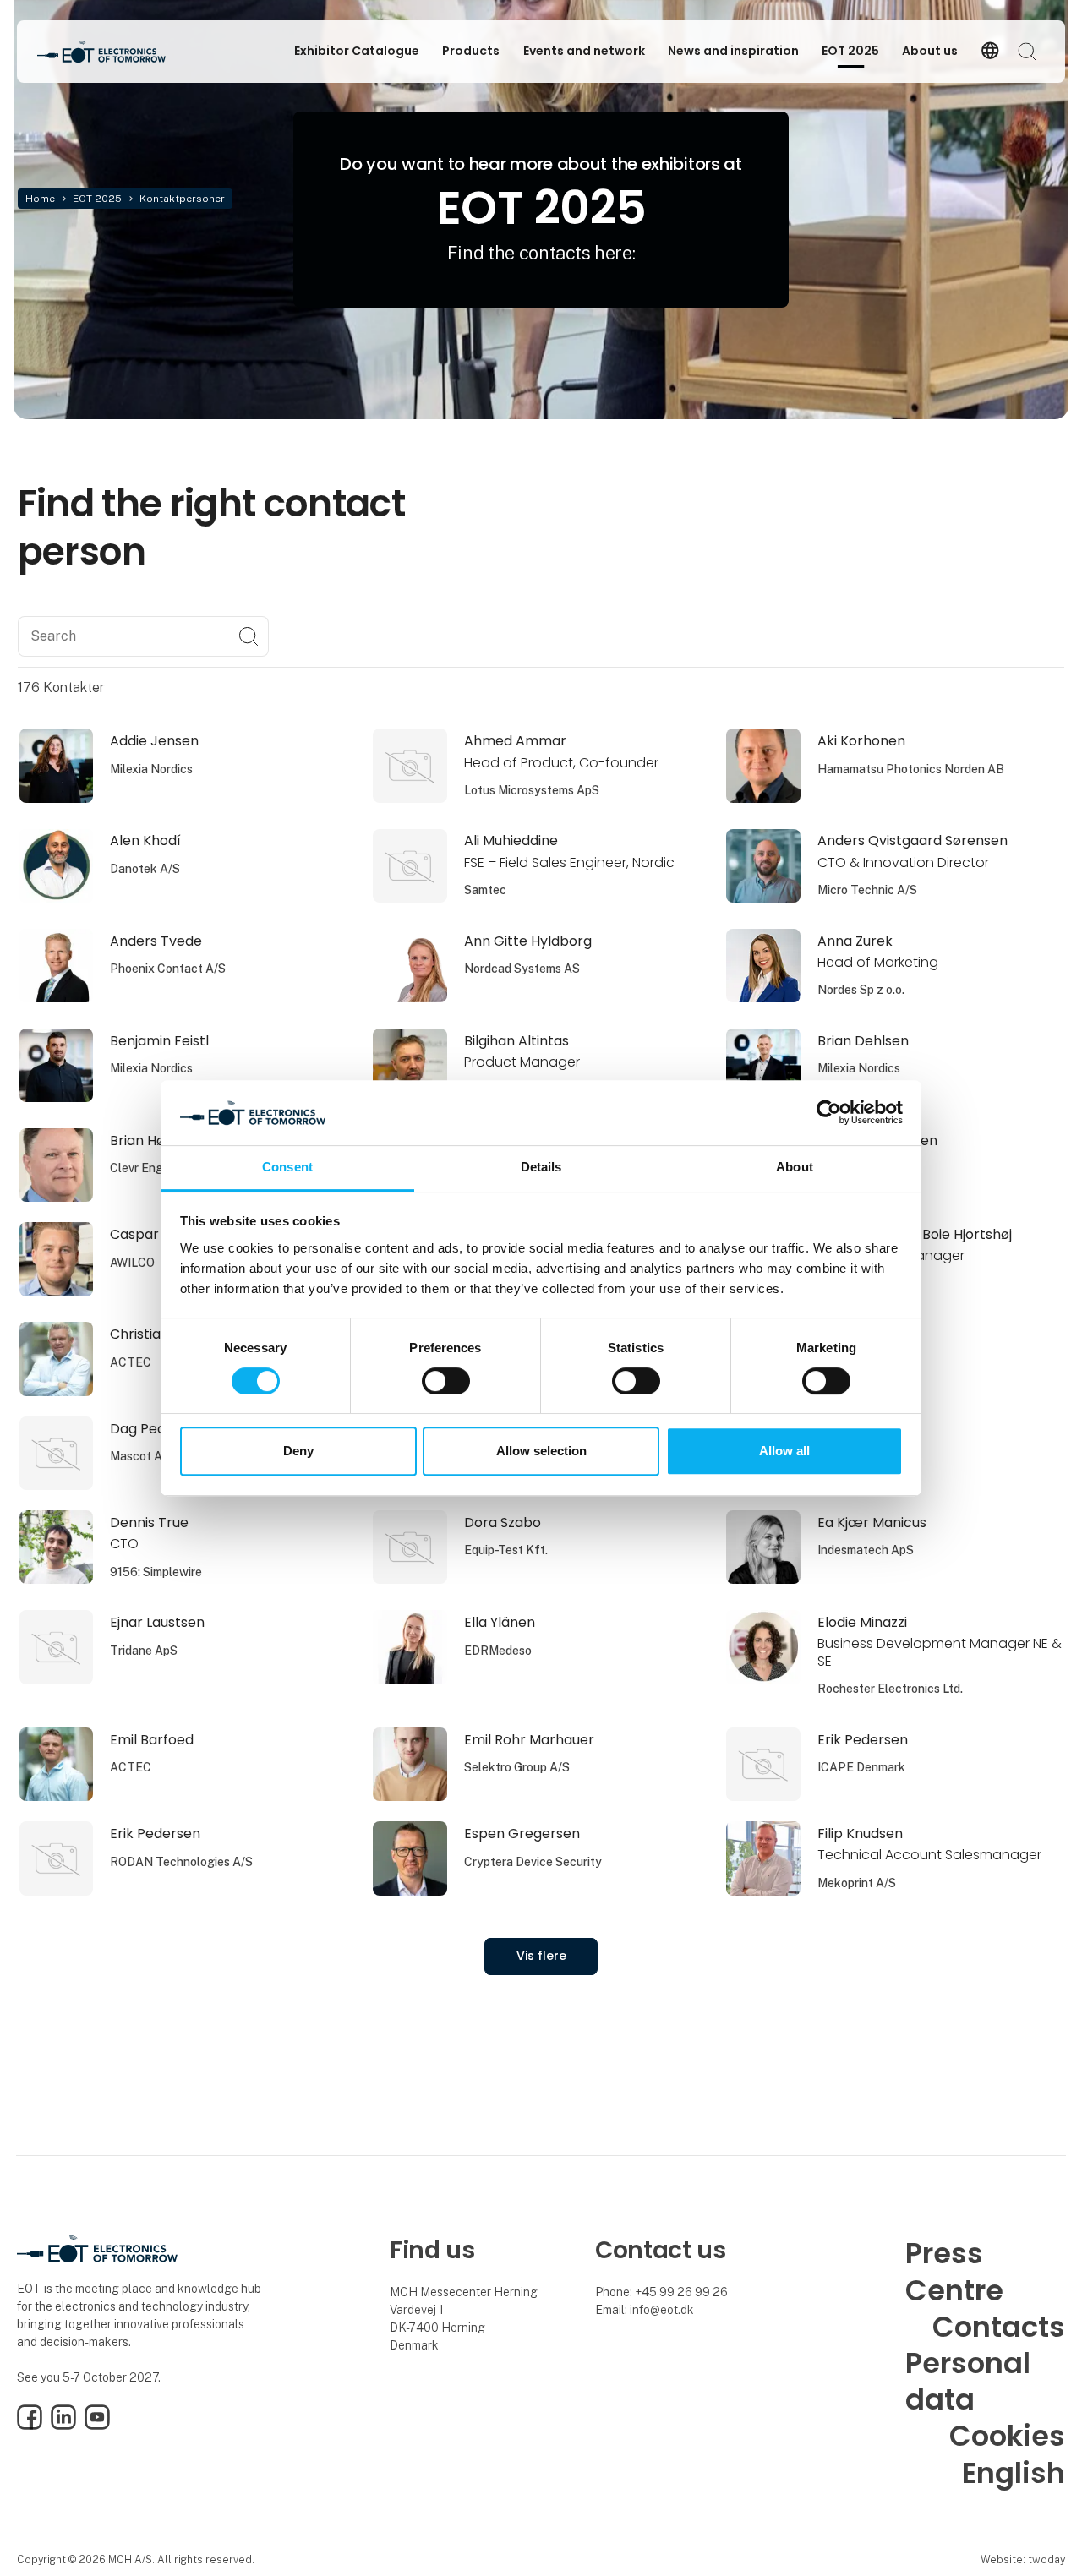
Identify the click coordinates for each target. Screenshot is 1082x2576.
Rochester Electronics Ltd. (890, 1689)
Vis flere (541, 1956)
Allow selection (541, 1451)
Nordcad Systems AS (522, 969)
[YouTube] (97, 2426)
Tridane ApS (144, 1651)
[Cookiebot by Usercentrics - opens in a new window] (829, 1113)
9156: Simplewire (156, 1572)
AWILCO (132, 1263)
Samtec (485, 890)
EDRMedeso (498, 1651)
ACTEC (131, 1362)
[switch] (446, 1381)
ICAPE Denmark (861, 1767)
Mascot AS (140, 1456)
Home (40, 199)
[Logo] (105, 52)
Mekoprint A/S (857, 1883)
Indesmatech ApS (866, 1550)
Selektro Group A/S (517, 1767)
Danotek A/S (145, 869)
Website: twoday (1023, 2560)
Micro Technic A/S (867, 890)
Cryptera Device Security (533, 1862)
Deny (298, 1451)
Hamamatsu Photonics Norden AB (911, 769)
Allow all (784, 1451)
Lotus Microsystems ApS (532, 790)
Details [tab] (541, 1167)
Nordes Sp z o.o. (861, 990)
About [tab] (795, 1167)
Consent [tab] (287, 1167)
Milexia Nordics (151, 769)
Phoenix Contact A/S (168, 969)
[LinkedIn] (63, 2426)
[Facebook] (30, 2426)
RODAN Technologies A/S (181, 1862)
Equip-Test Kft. (506, 1550)
